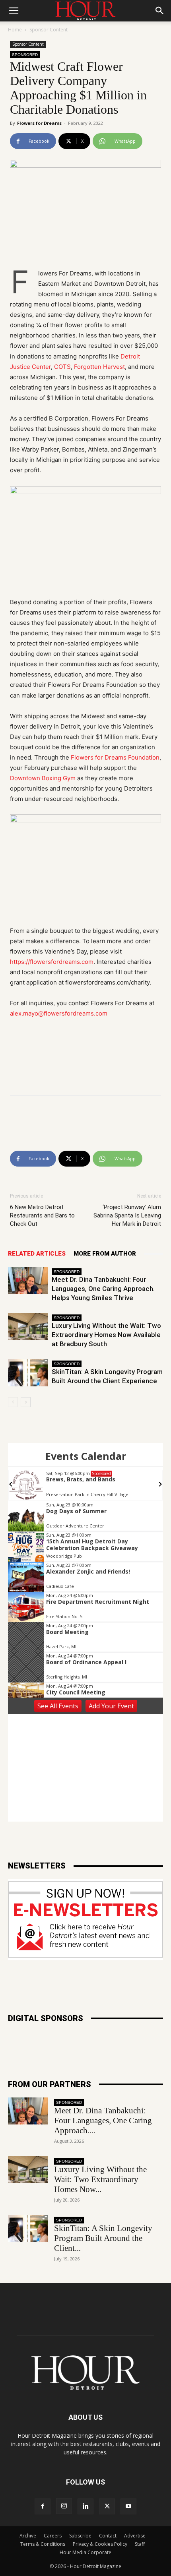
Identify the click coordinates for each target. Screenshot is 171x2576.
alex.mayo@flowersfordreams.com (59, 1013)
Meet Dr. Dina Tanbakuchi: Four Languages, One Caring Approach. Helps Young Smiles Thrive (103, 1289)
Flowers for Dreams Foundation (115, 757)
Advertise (135, 2536)
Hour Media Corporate (85, 2552)
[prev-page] (13, 1402)
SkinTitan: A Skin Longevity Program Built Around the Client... (103, 2238)
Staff (140, 2544)
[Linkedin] (85, 2506)
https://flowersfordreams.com (52, 962)
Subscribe (80, 2536)
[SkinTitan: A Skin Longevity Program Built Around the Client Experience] (28, 1373)
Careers (53, 2536)
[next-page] (26, 1402)
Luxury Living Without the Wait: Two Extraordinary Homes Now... (100, 2179)
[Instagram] (64, 2506)
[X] (107, 2506)
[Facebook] (43, 2506)
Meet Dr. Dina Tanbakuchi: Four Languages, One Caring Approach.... (103, 2120)
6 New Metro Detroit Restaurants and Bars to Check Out (42, 1215)
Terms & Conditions (43, 2544)
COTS (62, 367)
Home (15, 30)
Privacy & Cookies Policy (100, 2544)
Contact (108, 2536)
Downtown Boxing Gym (43, 778)
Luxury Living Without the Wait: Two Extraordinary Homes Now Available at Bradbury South (106, 1335)
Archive (28, 2536)
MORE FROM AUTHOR (105, 1254)
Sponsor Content (49, 30)
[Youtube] (128, 2506)
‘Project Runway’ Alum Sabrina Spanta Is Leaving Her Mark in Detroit (127, 1215)
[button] (14, 11)
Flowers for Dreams (39, 123)
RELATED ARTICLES (37, 1254)
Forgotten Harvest (99, 367)
